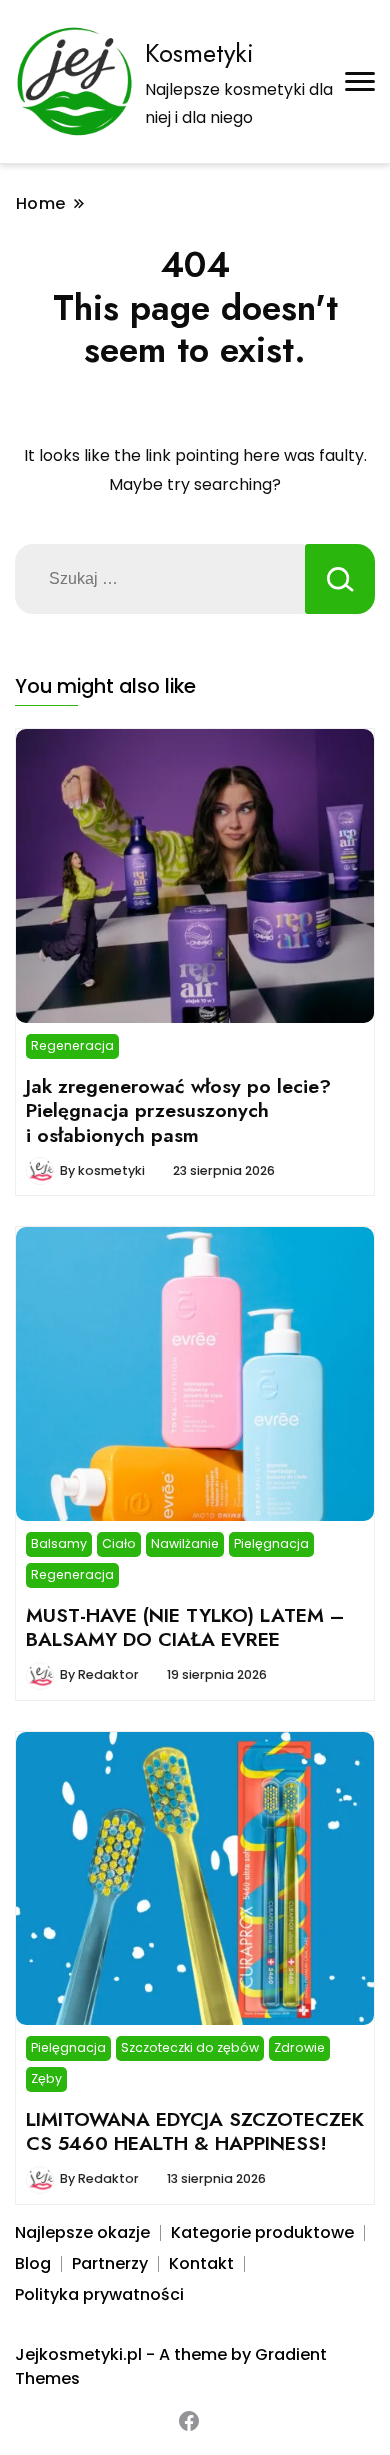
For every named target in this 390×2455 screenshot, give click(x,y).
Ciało (119, 1543)
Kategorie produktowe (262, 2232)
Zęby (46, 2078)
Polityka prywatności (99, 2294)
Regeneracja (72, 1045)
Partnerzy (110, 2263)
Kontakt (201, 2263)
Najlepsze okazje (82, 2232)
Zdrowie (299, 2047)
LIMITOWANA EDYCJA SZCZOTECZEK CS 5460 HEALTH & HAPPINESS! (195, 2131)
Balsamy (59, 1543)
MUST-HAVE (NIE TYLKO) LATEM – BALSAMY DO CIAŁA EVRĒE (185, 1627)
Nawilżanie (185, 1543)
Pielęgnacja (271, 1543)
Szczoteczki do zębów (190, 2047)
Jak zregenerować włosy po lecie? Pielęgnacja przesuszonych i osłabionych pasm (178, 1110)
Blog (33, 2263)
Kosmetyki (199, 53)
